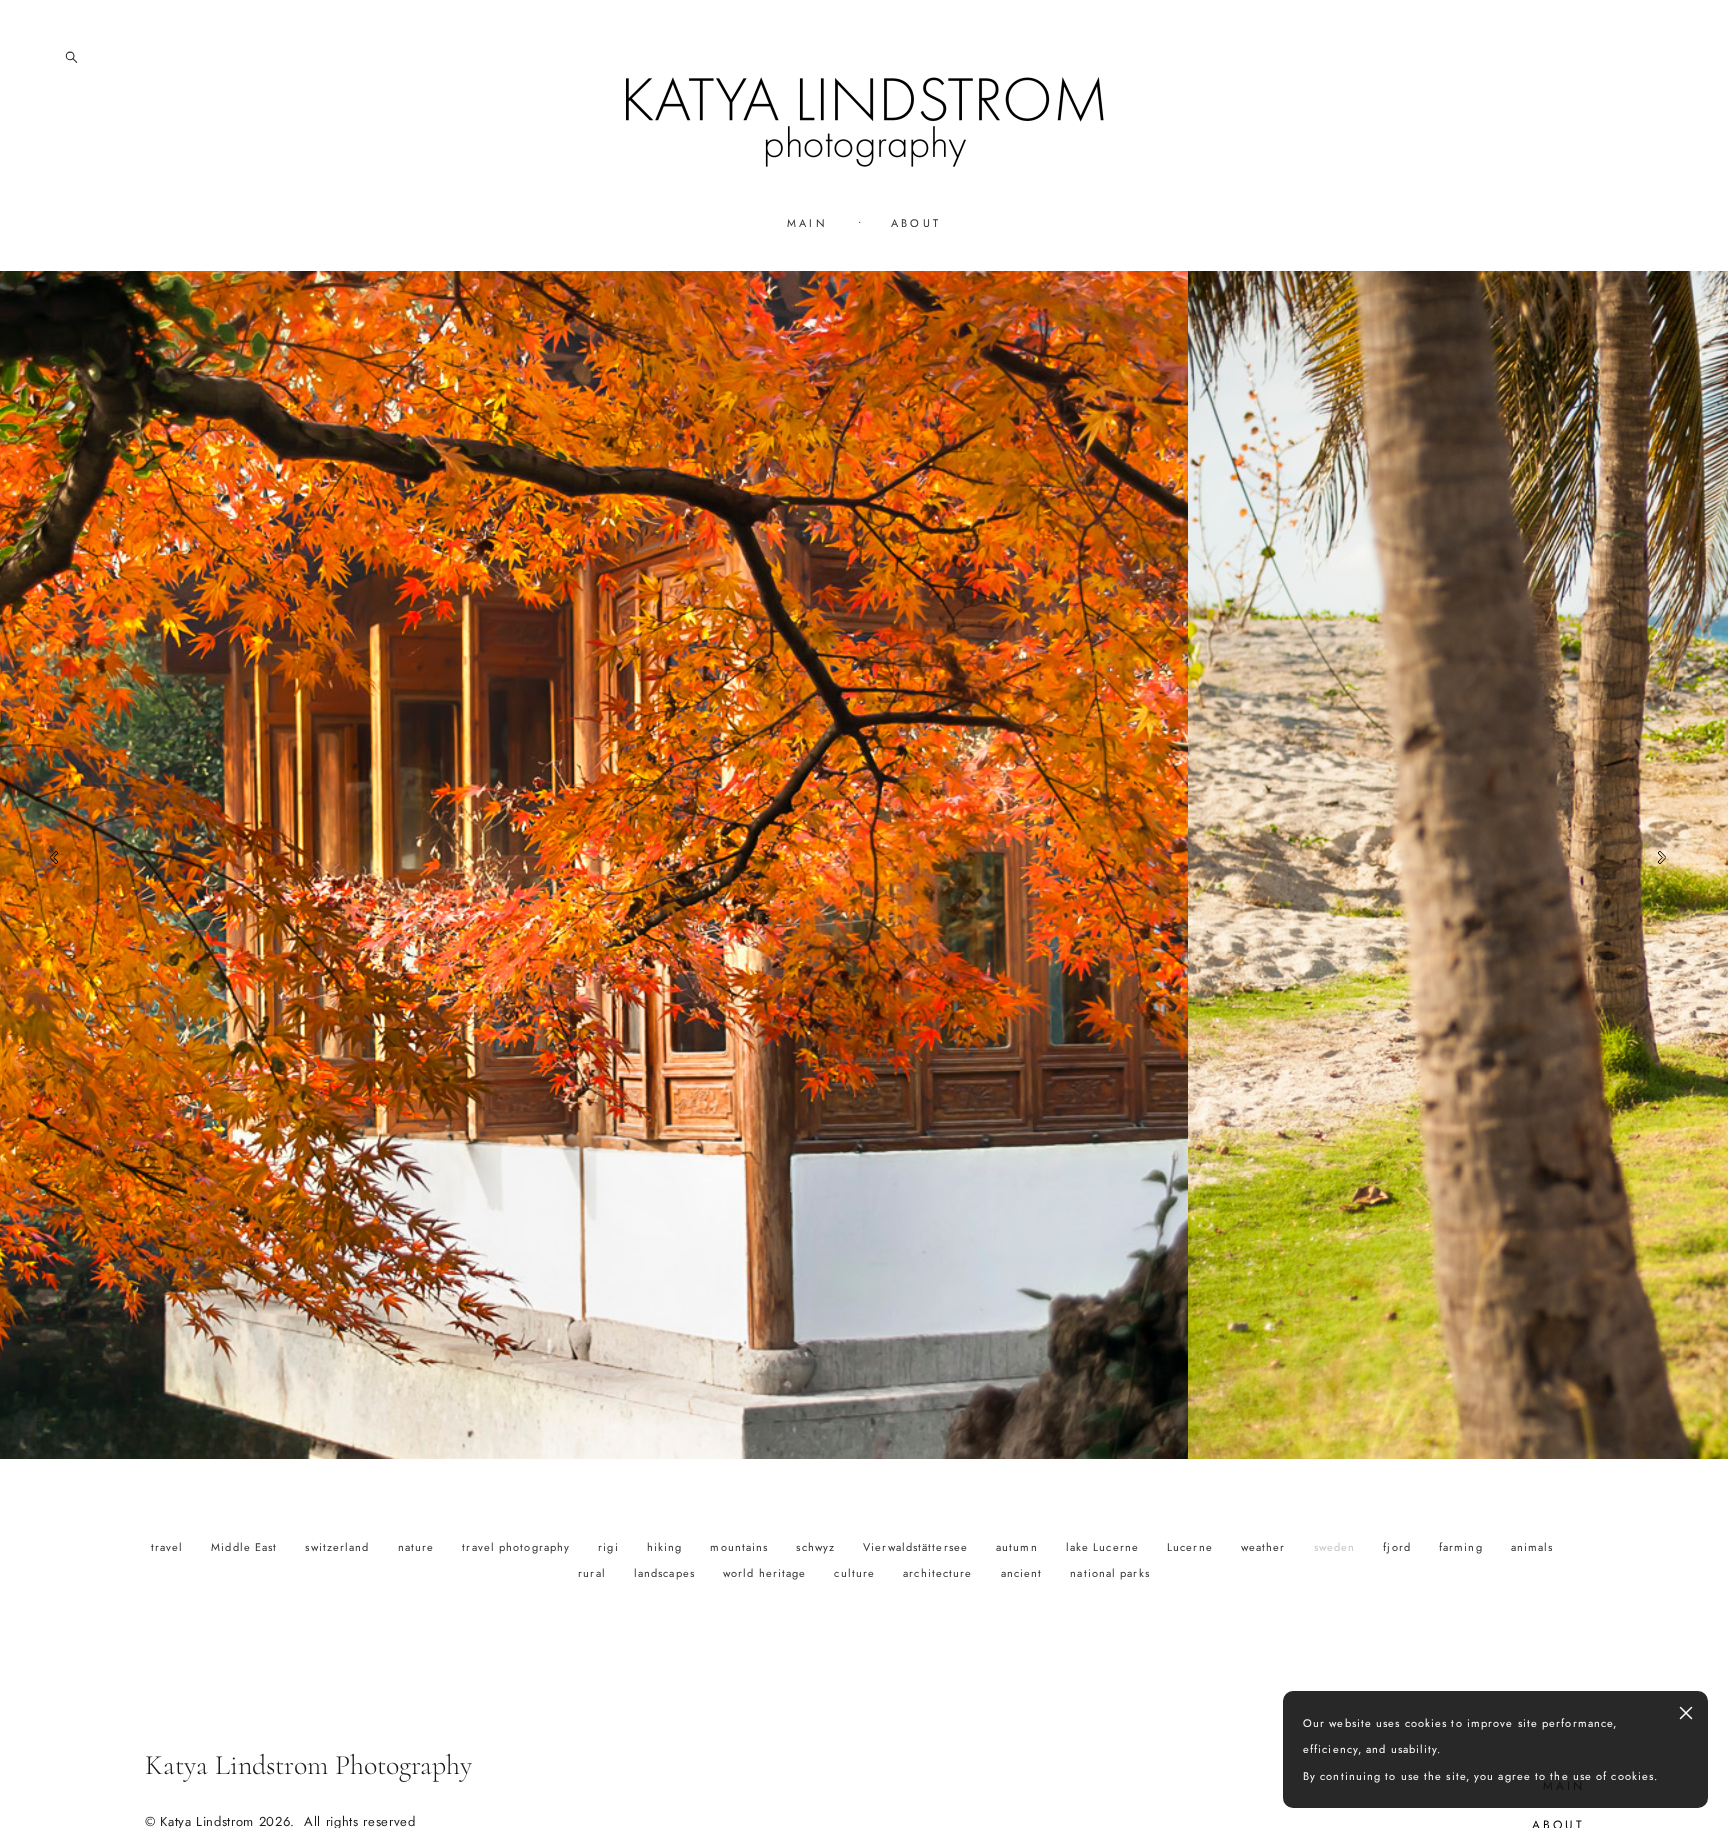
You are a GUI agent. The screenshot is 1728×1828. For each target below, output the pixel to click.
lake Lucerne (1104, 1547)
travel (169, 1547)
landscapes (666, 1573)
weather (1265, 1547)
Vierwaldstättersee (917, 1547)
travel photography (518, 1547)
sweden (1337, 1547)
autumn (1019, 1547)
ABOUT (916, 223)
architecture (939, 1573)
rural (594, 1573)
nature (418, 1547)
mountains (741, 1547)
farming (1463, 1547)
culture (856, 1573)
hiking (667, 1547)
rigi (610, 1547)
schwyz (817, 1547)
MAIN (807, 223)
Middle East (246, 1547)
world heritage (767, 1573)
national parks (1109, 1573)
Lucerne (1192, 1547)
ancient (1024, 1573)
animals (1532, 1547)
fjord (1399, 1547)
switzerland (339, 1547)
